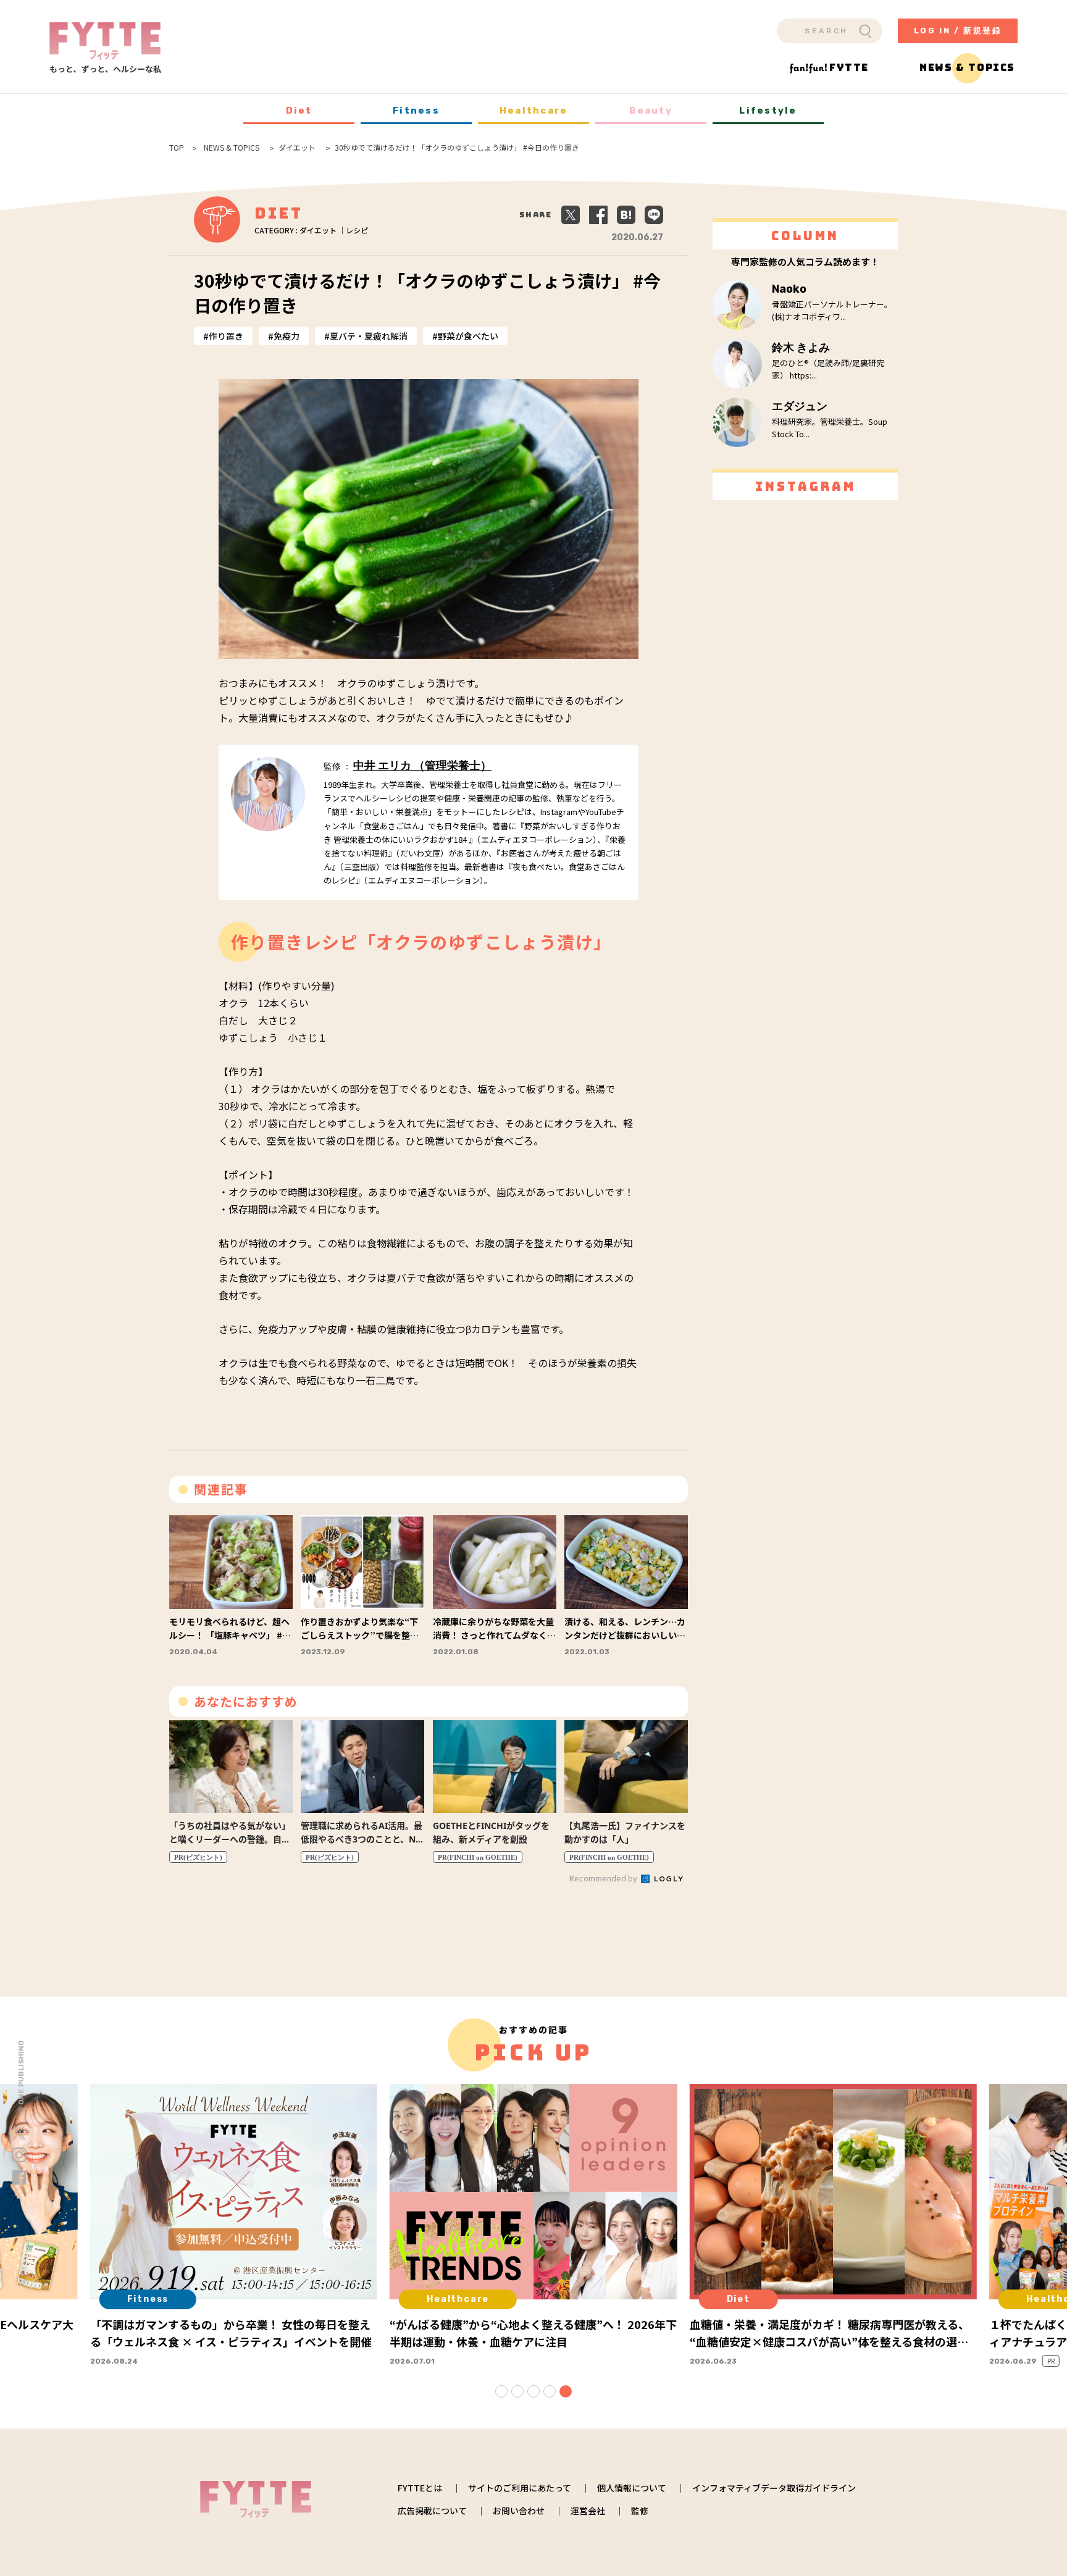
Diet (299, 111)
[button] (501, 2391)
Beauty (651, 111)
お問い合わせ (519, 2511)
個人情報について (632, 2488)
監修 (640, 2511)
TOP (177, 148)
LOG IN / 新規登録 (958, 31)
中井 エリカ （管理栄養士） (422, 766)
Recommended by (604, 1878)
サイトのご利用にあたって (520, 2488)
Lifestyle (768, 111)
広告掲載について (432, 2511)
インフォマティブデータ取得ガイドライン (774, 2488)
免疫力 (287, 336)
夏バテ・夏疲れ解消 (369, 336)
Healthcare (534, 111)
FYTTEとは (420, 2488)
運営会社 (588, 2511)
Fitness (416, 111)
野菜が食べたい (468, 336)
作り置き (226, 336)
